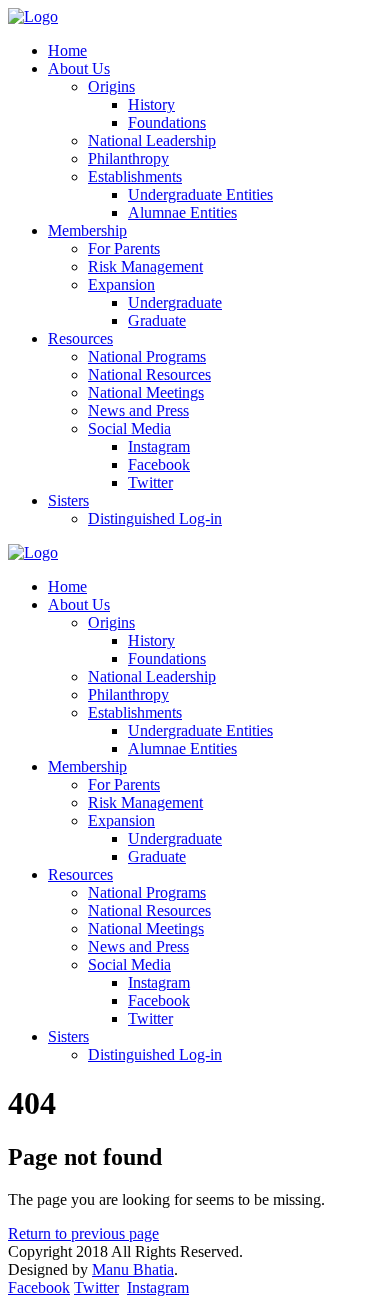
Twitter (150, 482)
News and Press (138, 410)
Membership (87, 230)
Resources (80, 338)
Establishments (135, 176)
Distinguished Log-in (155, 518)
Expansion (121, 284)
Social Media (129, 428)
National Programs (147, 356)
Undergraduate (175, 302)
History (151, 104)
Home (67, 50)
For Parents (124, 248)
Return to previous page (83, 1233)
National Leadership (152, 140)
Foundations (167, 122)
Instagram (159, 446)
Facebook (159, 464)
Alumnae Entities (182, 212)
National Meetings (146, 392)
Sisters (68, 500)
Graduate (157, 320)
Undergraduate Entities (200, 194)
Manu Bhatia (133, 1269)
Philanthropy (128, 158)
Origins (111, 86)
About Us (79, 68)
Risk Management (145, 266)
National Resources (149, 374)
